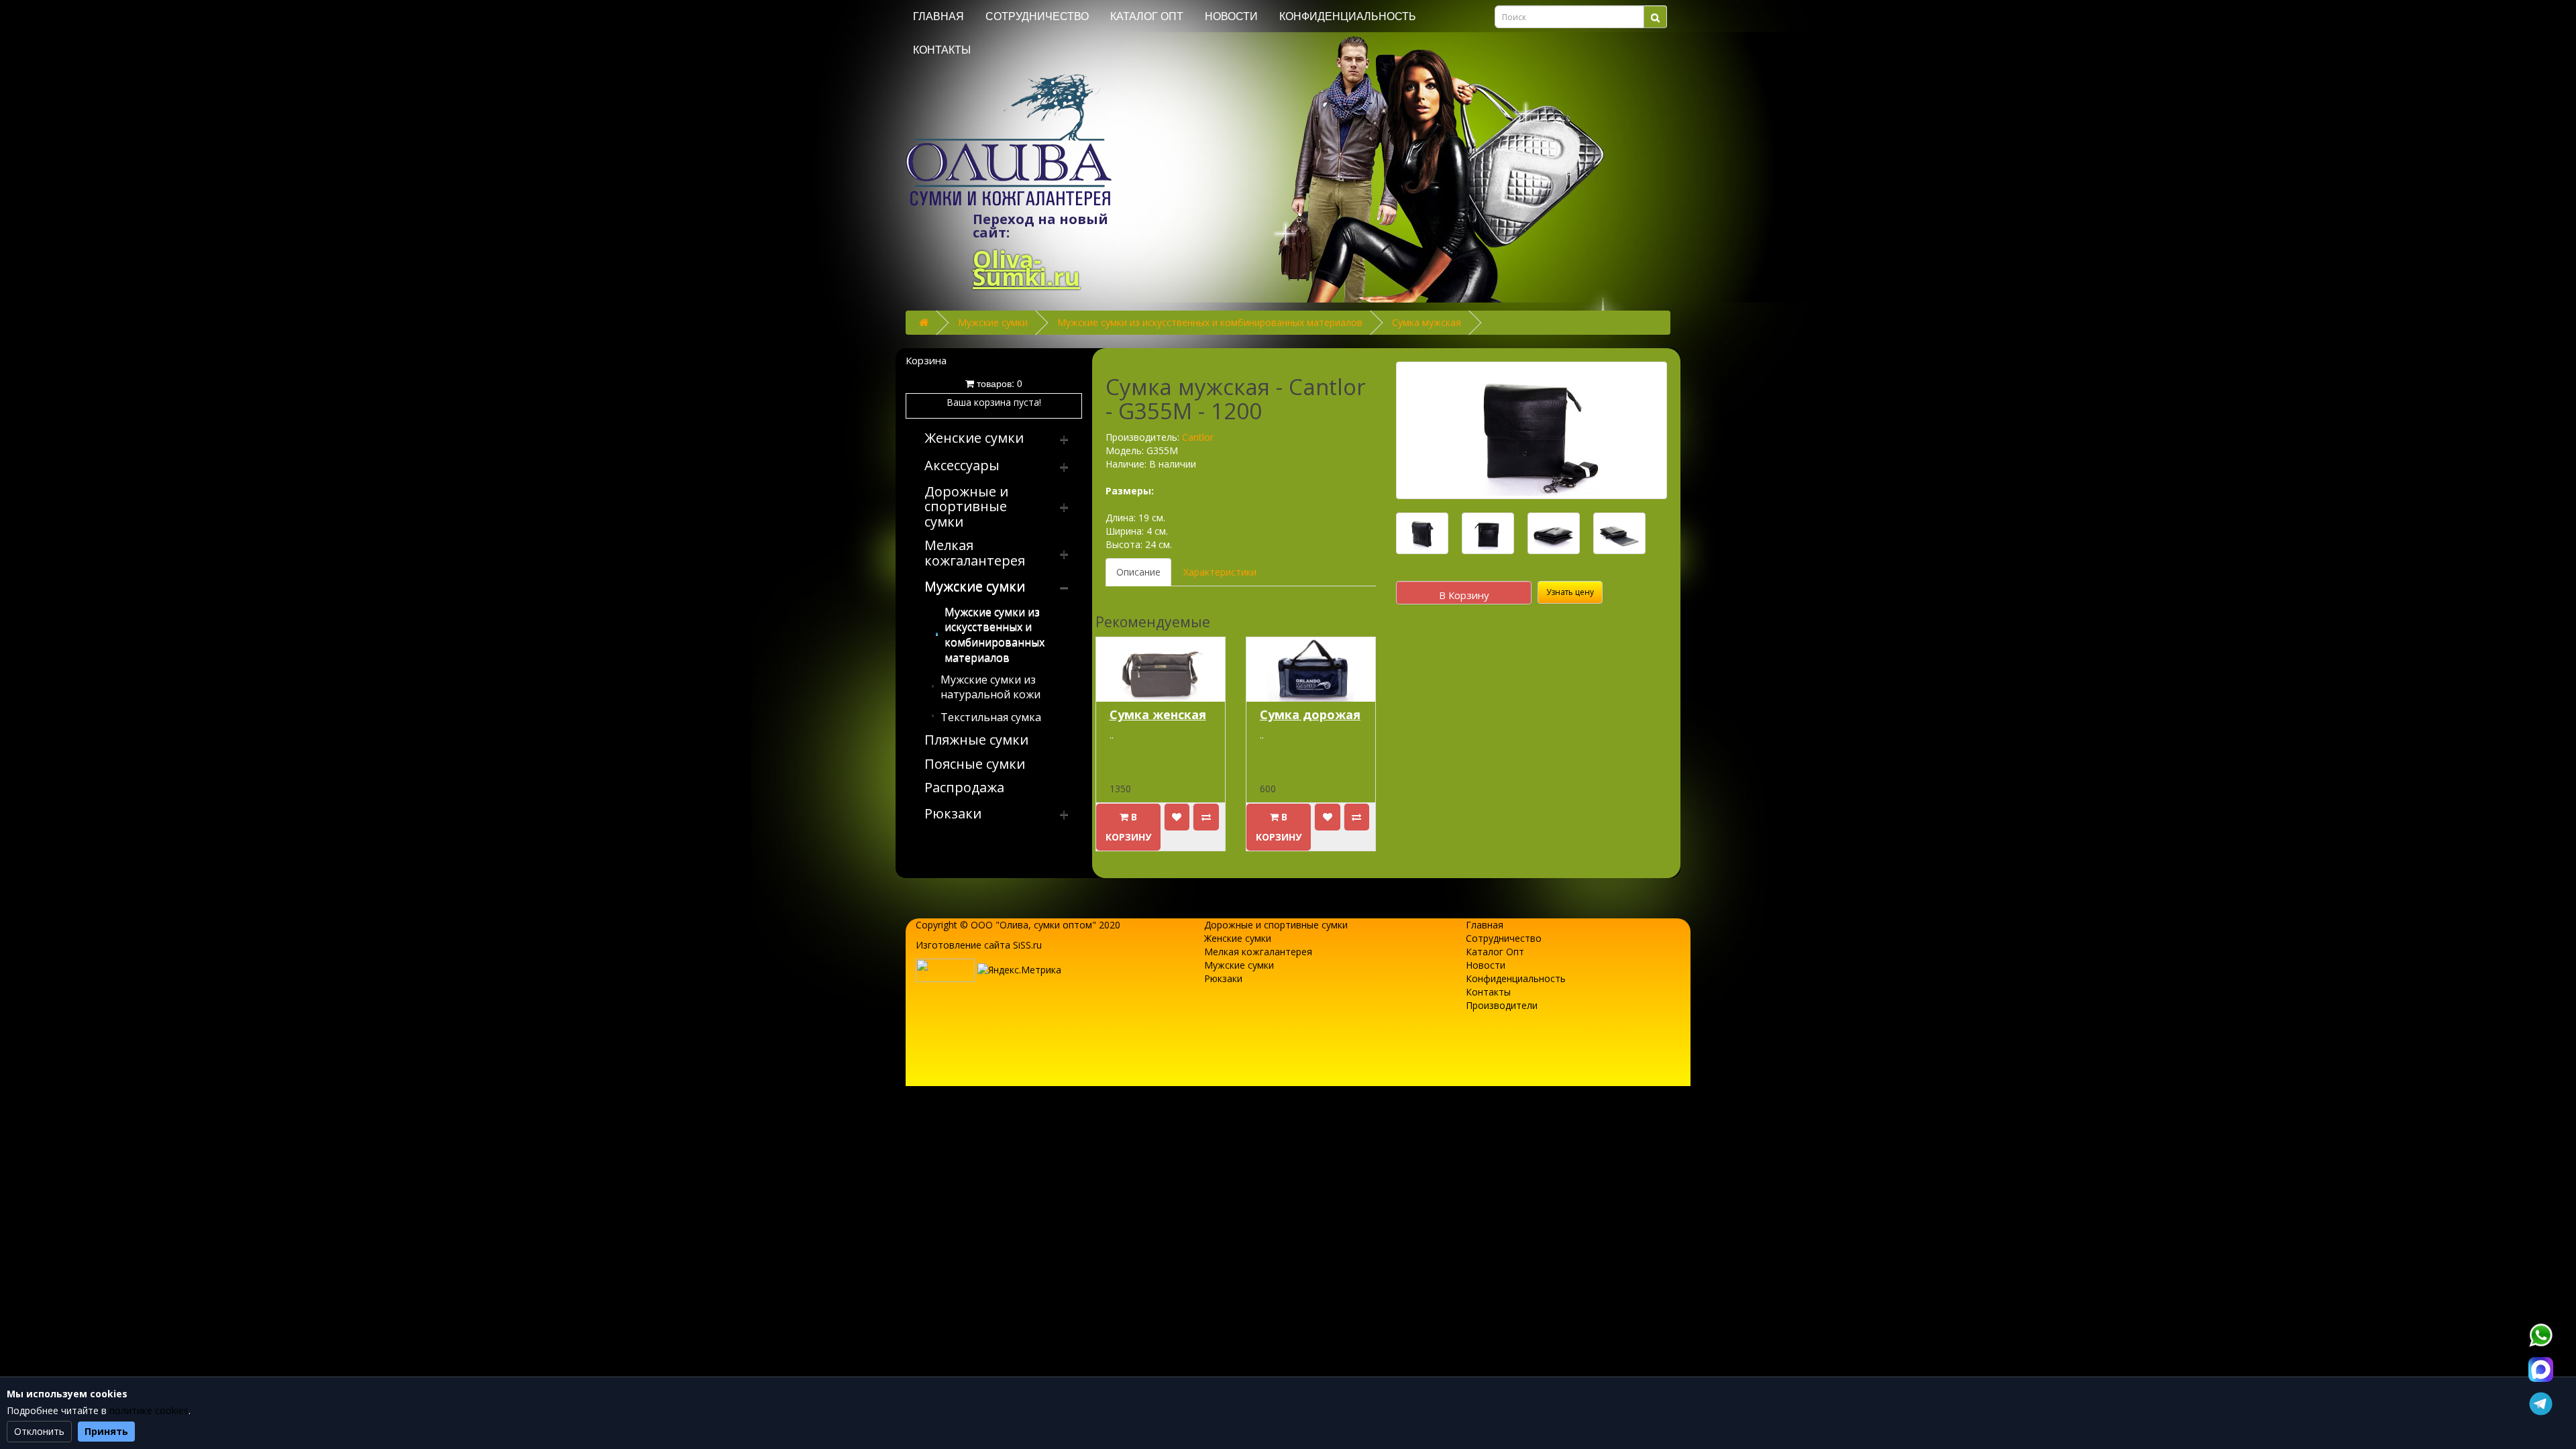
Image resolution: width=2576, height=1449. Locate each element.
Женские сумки (1238, 938)
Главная (938, 16)
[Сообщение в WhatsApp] (2540, 1335)
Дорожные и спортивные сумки (1276, 925)
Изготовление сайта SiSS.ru (979, 945)
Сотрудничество (1037, 16)
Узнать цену (1570, 592)
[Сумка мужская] (1532, 430)
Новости (1231, 16)
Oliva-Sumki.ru (1026, 268)
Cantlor (1198, 437)
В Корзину (1464, 595)
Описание (1138, 572)
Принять (106, 1431)
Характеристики (1220, 572)
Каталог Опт (1147, 16)
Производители (1502, 1005)
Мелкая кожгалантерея (1258, 952)
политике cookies (149, 1410)
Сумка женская (1158, 714)
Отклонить (39, 1431)
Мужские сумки (993, 322)
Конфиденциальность (1348, 16)
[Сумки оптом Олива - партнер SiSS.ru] (945, 969)
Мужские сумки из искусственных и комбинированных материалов (1210, 322)
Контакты (942, 50)
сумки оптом (1063, 925)
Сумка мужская (1427, 322)
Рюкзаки (1223, 978)
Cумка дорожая (1310, 714)
